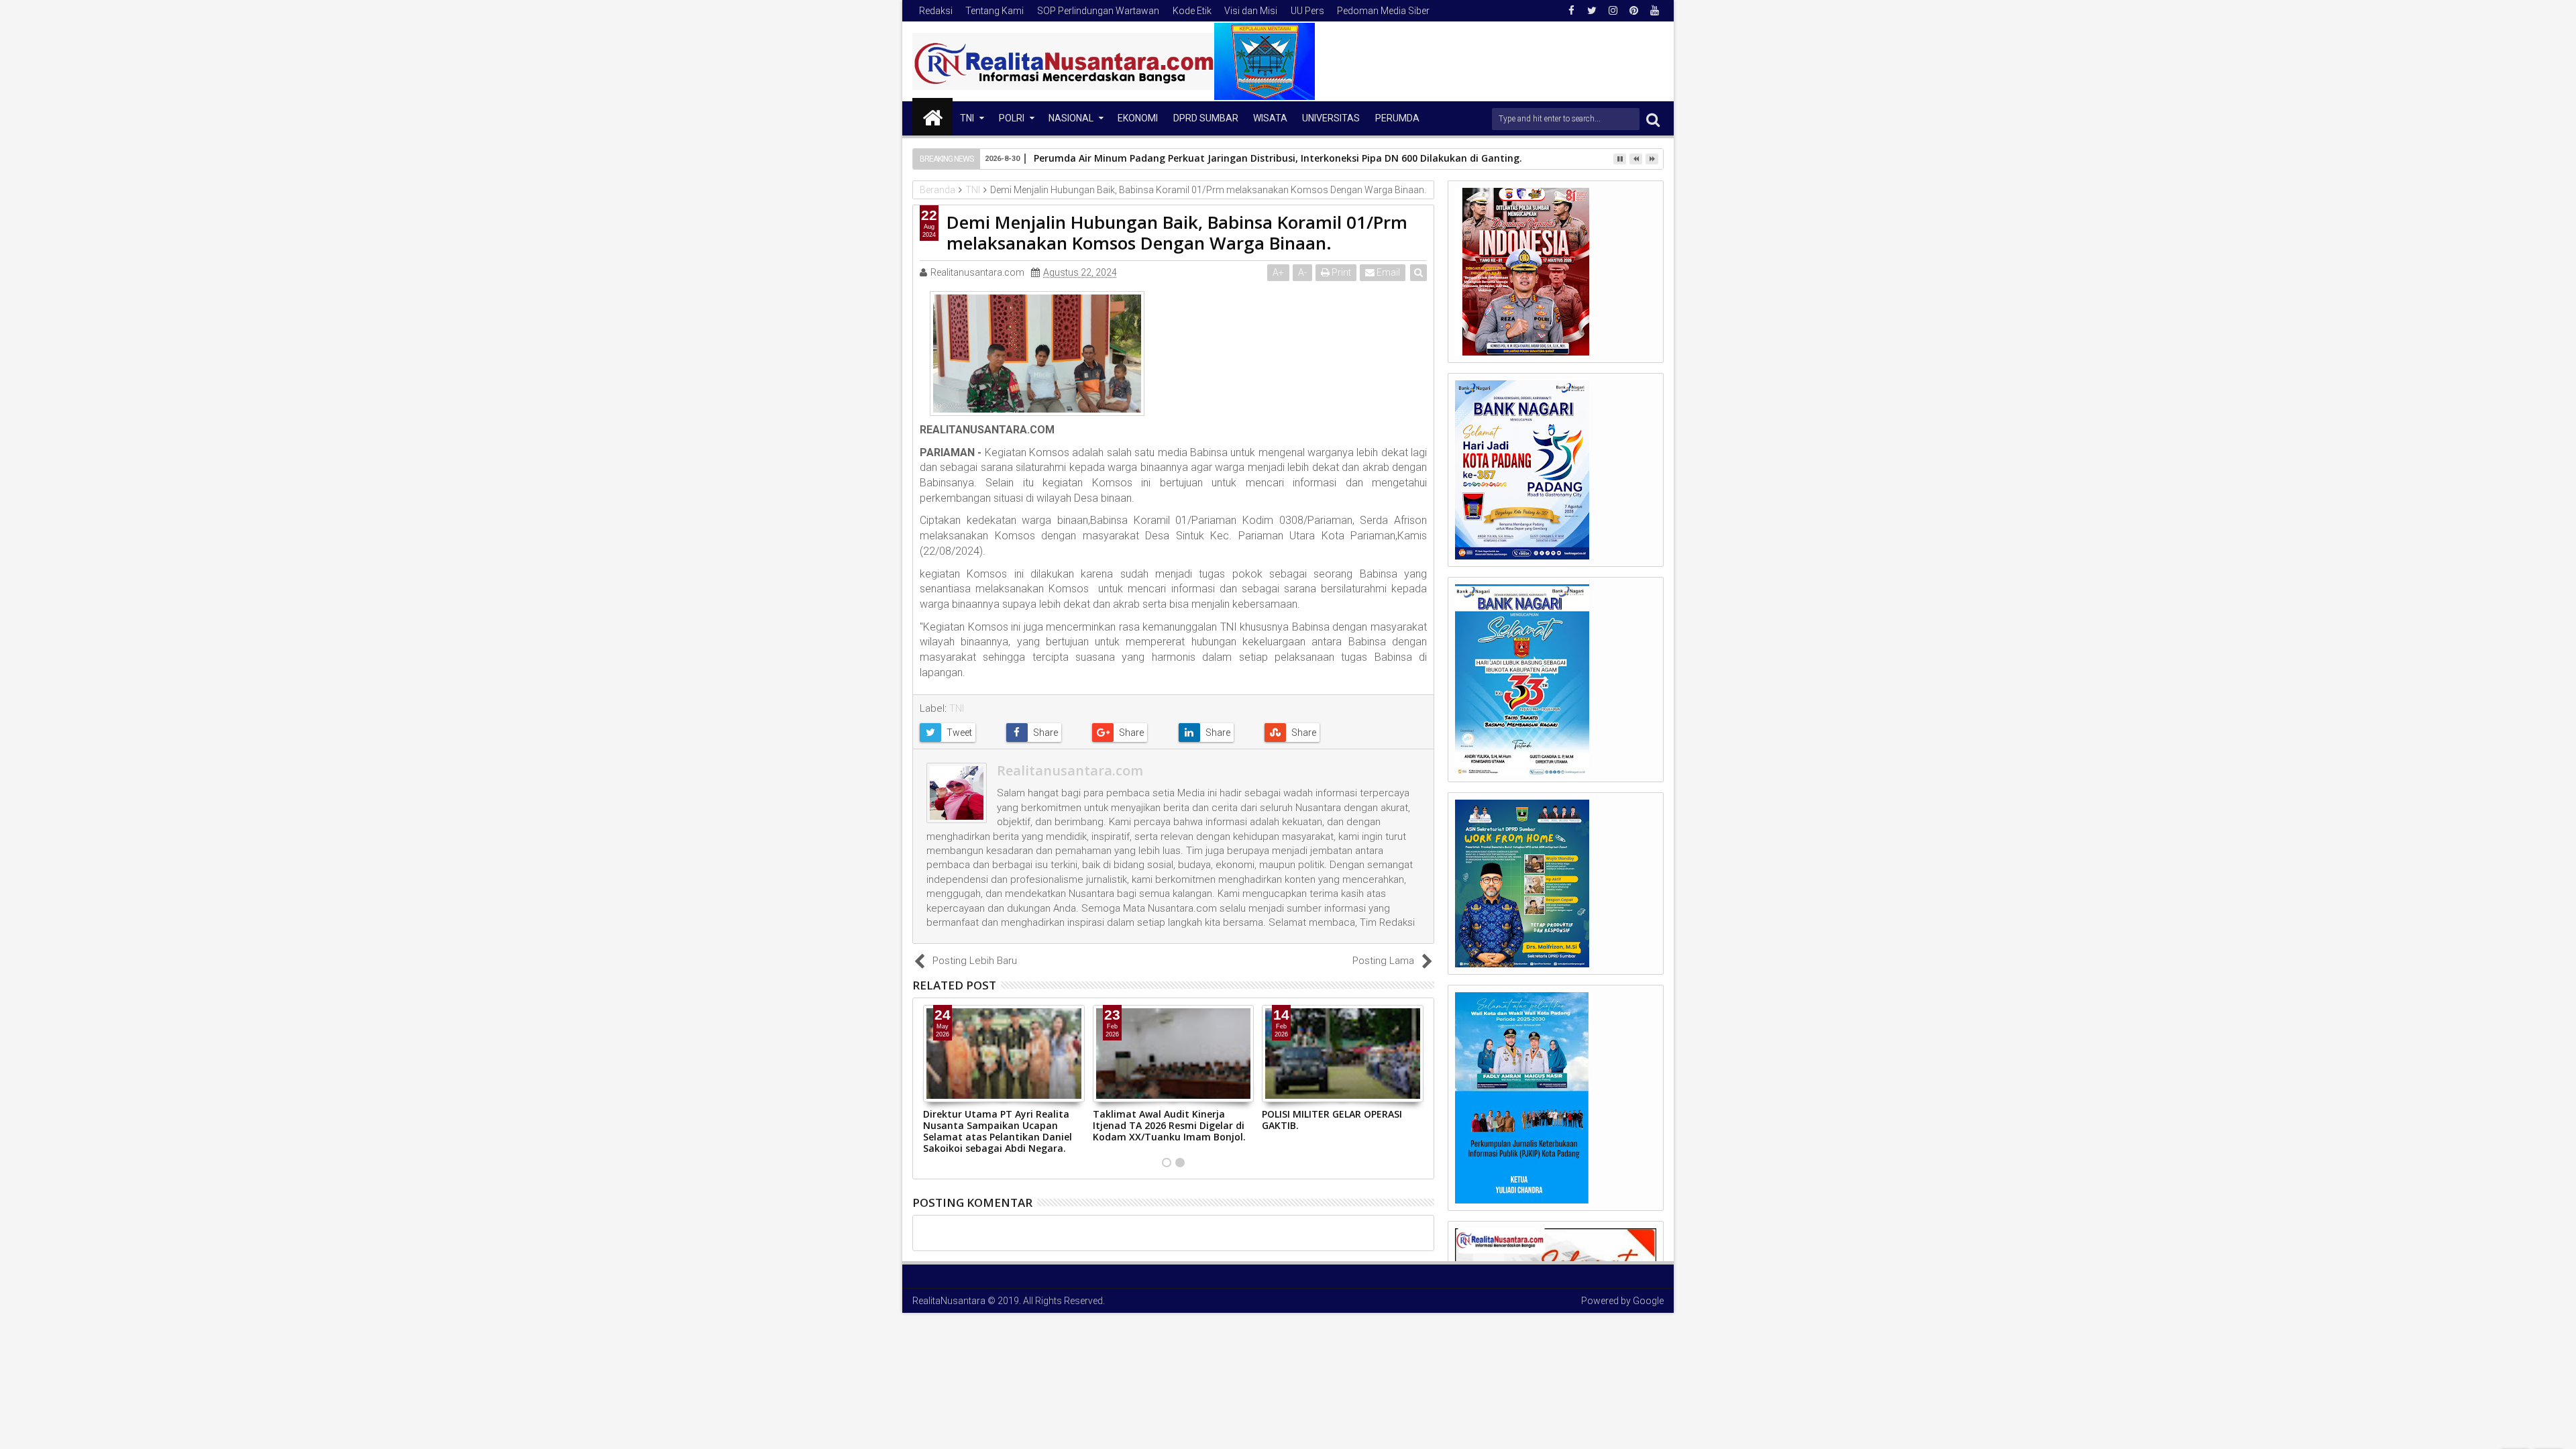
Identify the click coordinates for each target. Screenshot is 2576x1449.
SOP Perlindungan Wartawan (1098, 11)
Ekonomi (1138, 118)
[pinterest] (1633, 11)
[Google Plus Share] (1130, 733)
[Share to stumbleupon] (1302, 733)
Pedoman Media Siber (1383, 11)
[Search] (1653, 119)
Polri (1012, 118)
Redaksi (936, 11)
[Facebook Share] (1044, 733)
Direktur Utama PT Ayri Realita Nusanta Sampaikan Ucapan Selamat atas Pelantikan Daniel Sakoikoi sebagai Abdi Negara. (998, 1131)
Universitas (1331, 118)
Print (1340, 272)
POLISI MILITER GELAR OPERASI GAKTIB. (1332, 1120)
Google (1648, 1301)
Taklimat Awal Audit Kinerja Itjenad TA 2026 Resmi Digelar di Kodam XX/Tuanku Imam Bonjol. (1169, 1125)
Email (1387, 272)
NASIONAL (1071, 118)
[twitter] (1592, 11)
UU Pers (1307, 11)
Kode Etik (1192, 11)
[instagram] (1613, 11)
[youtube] (1654, 11)
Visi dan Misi (1251, 11)
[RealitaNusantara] (932, 117)
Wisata (1270, 118)
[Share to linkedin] (1217, 733)
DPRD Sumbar (1206, 118)
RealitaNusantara (949, 1301)
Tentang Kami (995, 11)
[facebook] (1571, 11)
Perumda (1397, 118)
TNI (967, 118)
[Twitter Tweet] (958, 733)
